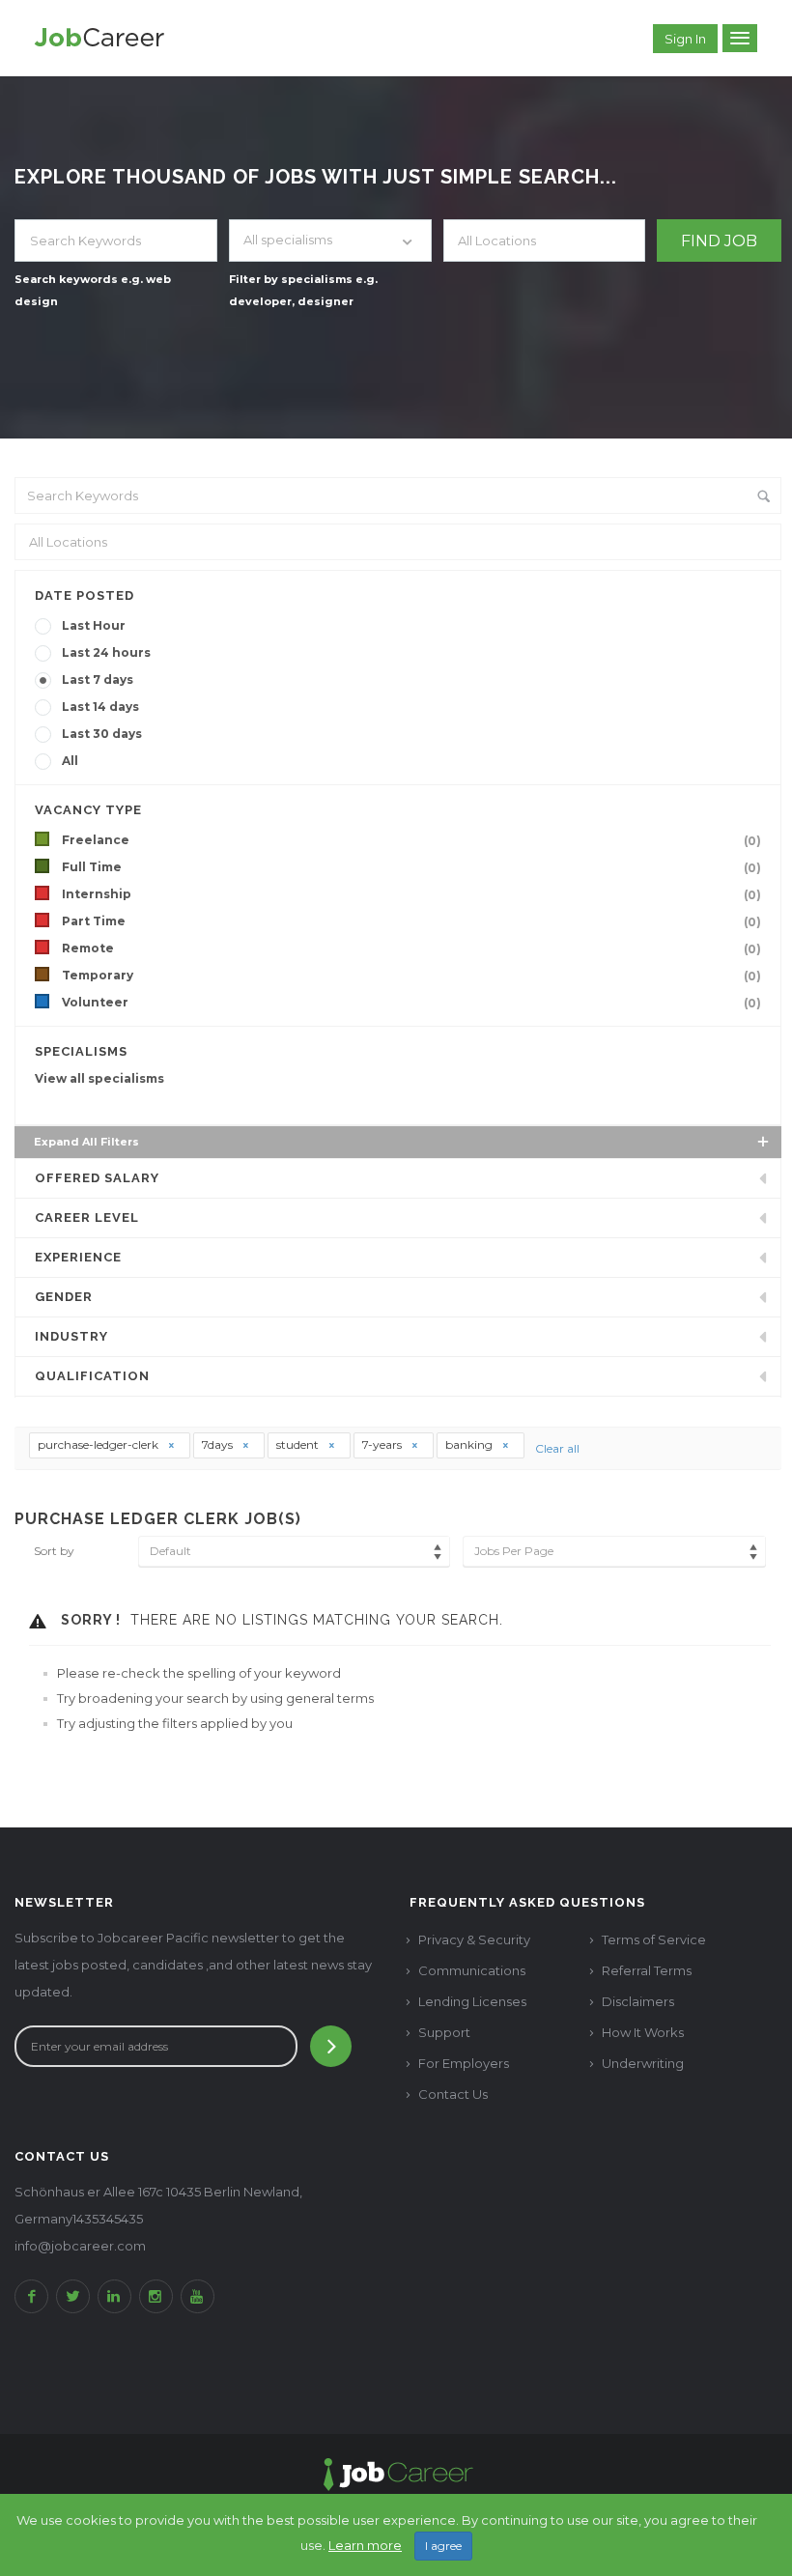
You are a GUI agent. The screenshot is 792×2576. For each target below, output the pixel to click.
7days (219, 1444)
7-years (383, 1444)
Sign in (685, 39)
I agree (443, 2546)
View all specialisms (99, 1078)
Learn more (365, 2545)
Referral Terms (647, 1970)
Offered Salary (97, 1178)
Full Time (411, 867)
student (299, 1444)
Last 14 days (100, 707)
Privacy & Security (474, 1939)
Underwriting (643, 2063)
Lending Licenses (472, 2001)
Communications (472, 1970)
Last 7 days (98, 679)
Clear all (557, 1448)
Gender (64, 1297)
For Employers (464, 2063)
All (70, 761)
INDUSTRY (71, 1336)
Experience (78, 1257)
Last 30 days (102, 734)
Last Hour (94, 625)
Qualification (92, 1376)
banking (470, 1444)
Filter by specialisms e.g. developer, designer (303, 290)
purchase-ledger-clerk (99, 1444)
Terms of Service (654, 1939)
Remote (411, 948)
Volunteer (411, 1003)
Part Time (411, 921)
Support (444, 2032)
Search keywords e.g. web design (93, 290)
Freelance (411, 840)
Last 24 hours (106, 652)
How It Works (643, 2032)
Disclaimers (638, 2001)
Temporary (411, 976)
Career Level (87, 1217)
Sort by (54, 1551)
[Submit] (331, 2046)
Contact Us (453, 2094)
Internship (411, 894)
